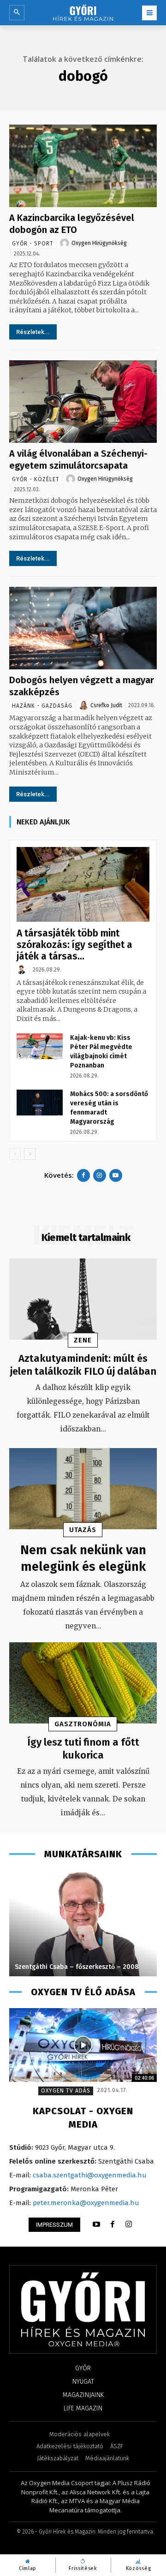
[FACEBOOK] (113, 2224)
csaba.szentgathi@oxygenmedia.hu (90, 2175)
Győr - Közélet (36, 479)
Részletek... (33, 332)
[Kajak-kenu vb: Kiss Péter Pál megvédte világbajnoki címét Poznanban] (40, 1046)
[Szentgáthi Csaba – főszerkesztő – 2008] (83, 1923)
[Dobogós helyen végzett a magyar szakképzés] (83, 628)
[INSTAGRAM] (129, 2224)
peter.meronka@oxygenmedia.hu (86, 2203)
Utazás (83, 1530)
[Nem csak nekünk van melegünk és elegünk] (83, 1489)
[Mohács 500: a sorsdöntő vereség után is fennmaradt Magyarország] (40, 1103)
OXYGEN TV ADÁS (66, 2091)
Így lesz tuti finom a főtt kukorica (83, 1749)
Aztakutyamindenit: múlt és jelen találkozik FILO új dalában (83, 1365)
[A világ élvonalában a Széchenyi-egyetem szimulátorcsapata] (83, 402)
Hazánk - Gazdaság (42, 706)
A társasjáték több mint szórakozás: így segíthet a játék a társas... (74, 945)
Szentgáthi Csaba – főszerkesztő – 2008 (77, 1967)
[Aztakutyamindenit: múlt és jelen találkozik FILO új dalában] (83, 1299)
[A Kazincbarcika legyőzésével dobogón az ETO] (83, 166)
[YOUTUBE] (96, 2224)
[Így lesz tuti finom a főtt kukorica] (83, 1683)
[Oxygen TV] (83, 2045)
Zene (83, 1340)
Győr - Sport (33, 244)
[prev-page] (15, 1154)
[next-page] (30, 1154)
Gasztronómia (83, 1724)
